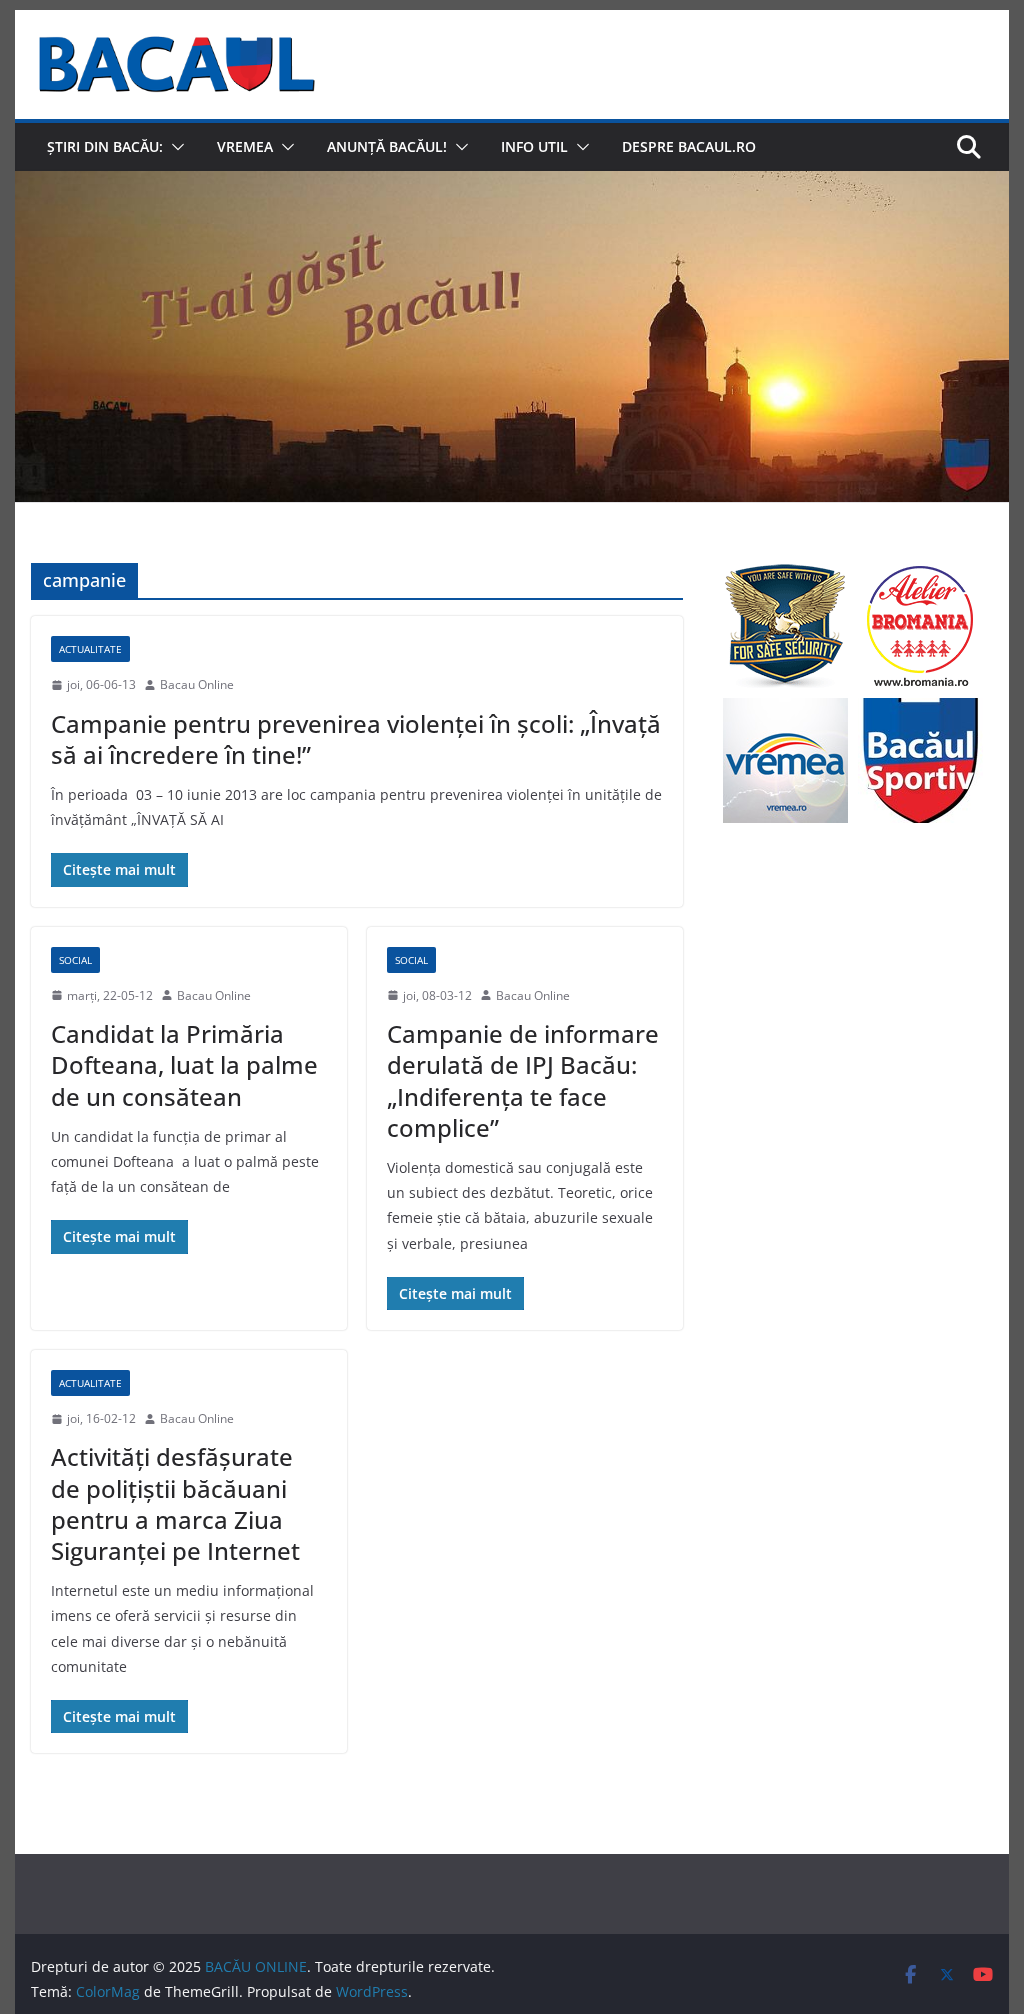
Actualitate (90, 649)
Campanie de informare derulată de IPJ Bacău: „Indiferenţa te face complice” (523, 1080)
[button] (174, 147)
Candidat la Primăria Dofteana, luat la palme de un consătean (184, 1064)
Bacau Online (197, 684)
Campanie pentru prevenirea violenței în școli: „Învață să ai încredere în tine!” (356, 739)
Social (75, 960)
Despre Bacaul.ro (689, 146)
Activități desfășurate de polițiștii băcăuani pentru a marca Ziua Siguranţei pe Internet (175, 1503)
